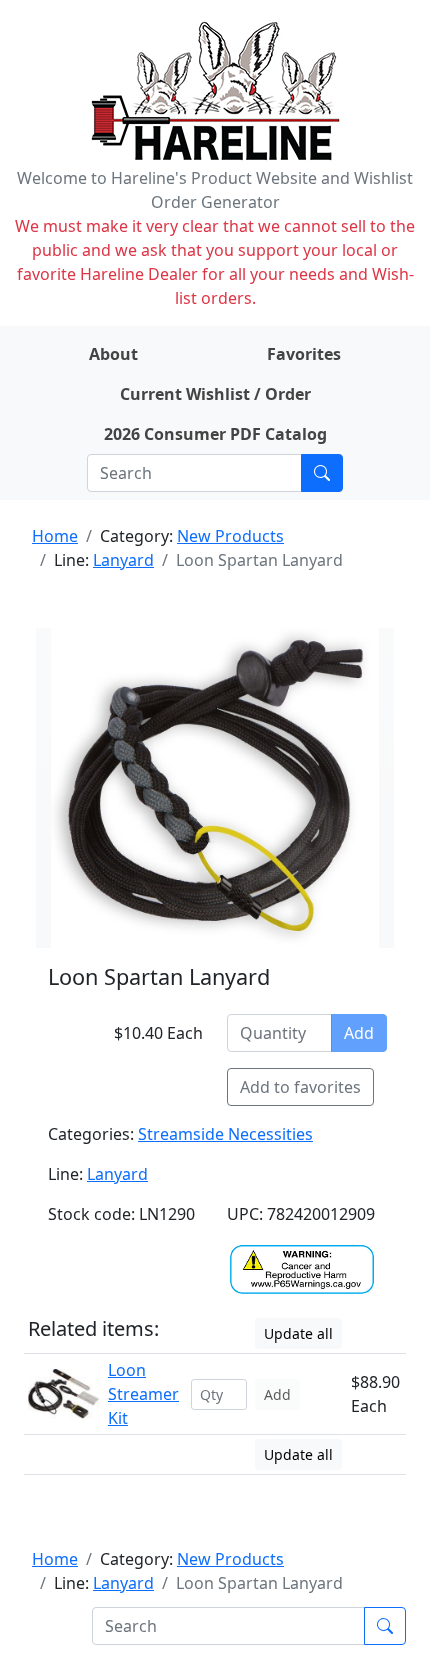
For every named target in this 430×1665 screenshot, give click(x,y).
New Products (230, 536)
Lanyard (123, 560)
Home (55, 536)
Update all (298, 1333)
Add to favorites (300, 1087)
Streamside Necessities (225, 1134)
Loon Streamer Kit (143, 1394)
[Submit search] (322, 473)
